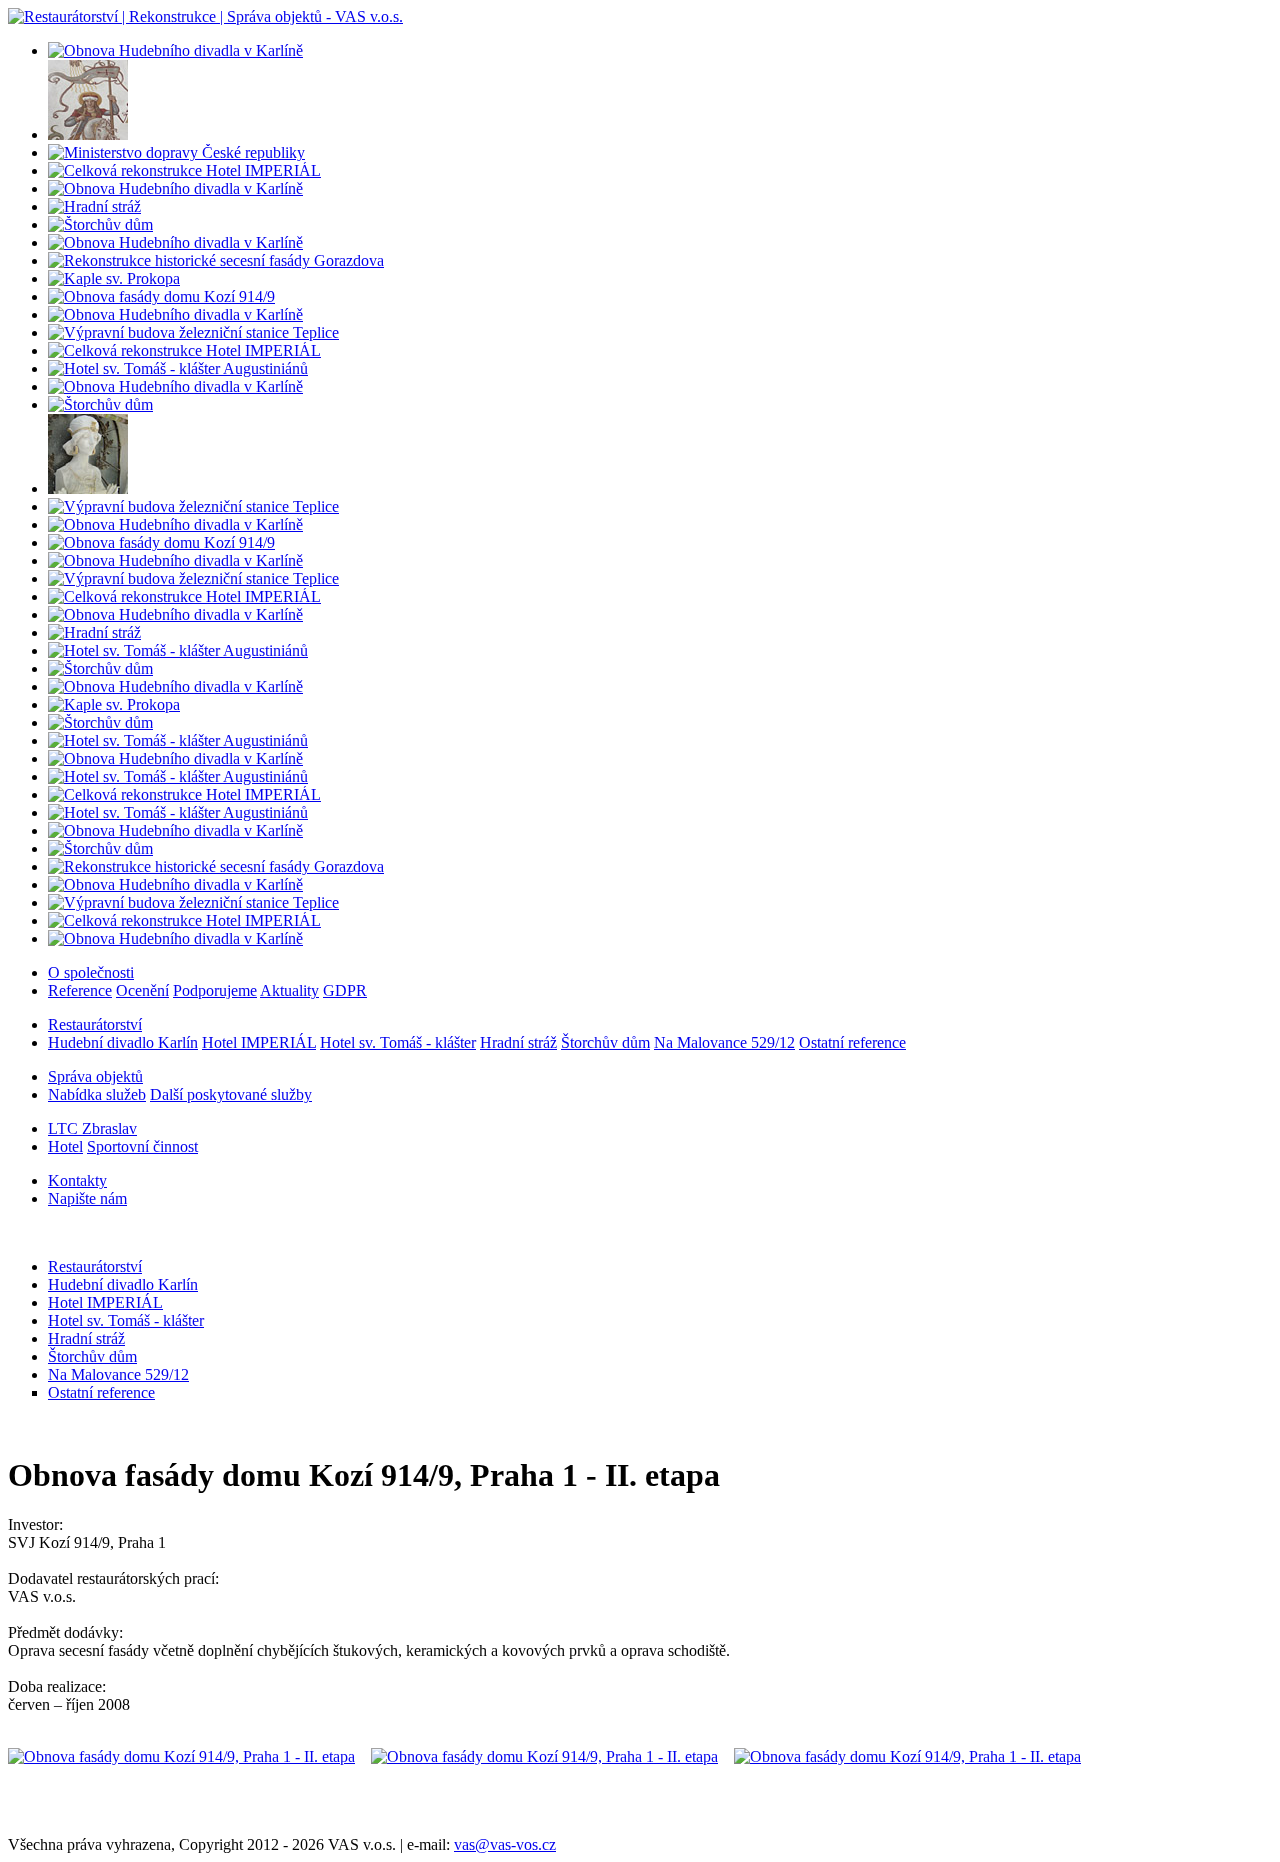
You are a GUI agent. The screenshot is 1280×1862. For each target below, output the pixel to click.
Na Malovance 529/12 (724, 1042)
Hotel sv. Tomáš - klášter (398, 1042)
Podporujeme (215, 990)
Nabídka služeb (97, 1094)
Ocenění (142, 990)
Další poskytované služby (231, 1094)
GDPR (345, 990)
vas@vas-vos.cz (505, 1844)
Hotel (65, 1146)
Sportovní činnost (142, 1146)
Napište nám (87, 1198)
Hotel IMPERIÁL (259, 1042)
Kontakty (77, 1180)
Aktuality (289, 990)
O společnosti (91, 972)
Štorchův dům (605, 1042)
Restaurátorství (95, 1024)
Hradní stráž (518, 1042)
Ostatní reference (852, 1042)
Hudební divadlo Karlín (123, 1042)
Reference (80, 990)
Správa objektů (95, 1076)
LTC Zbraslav (92, 1128)
